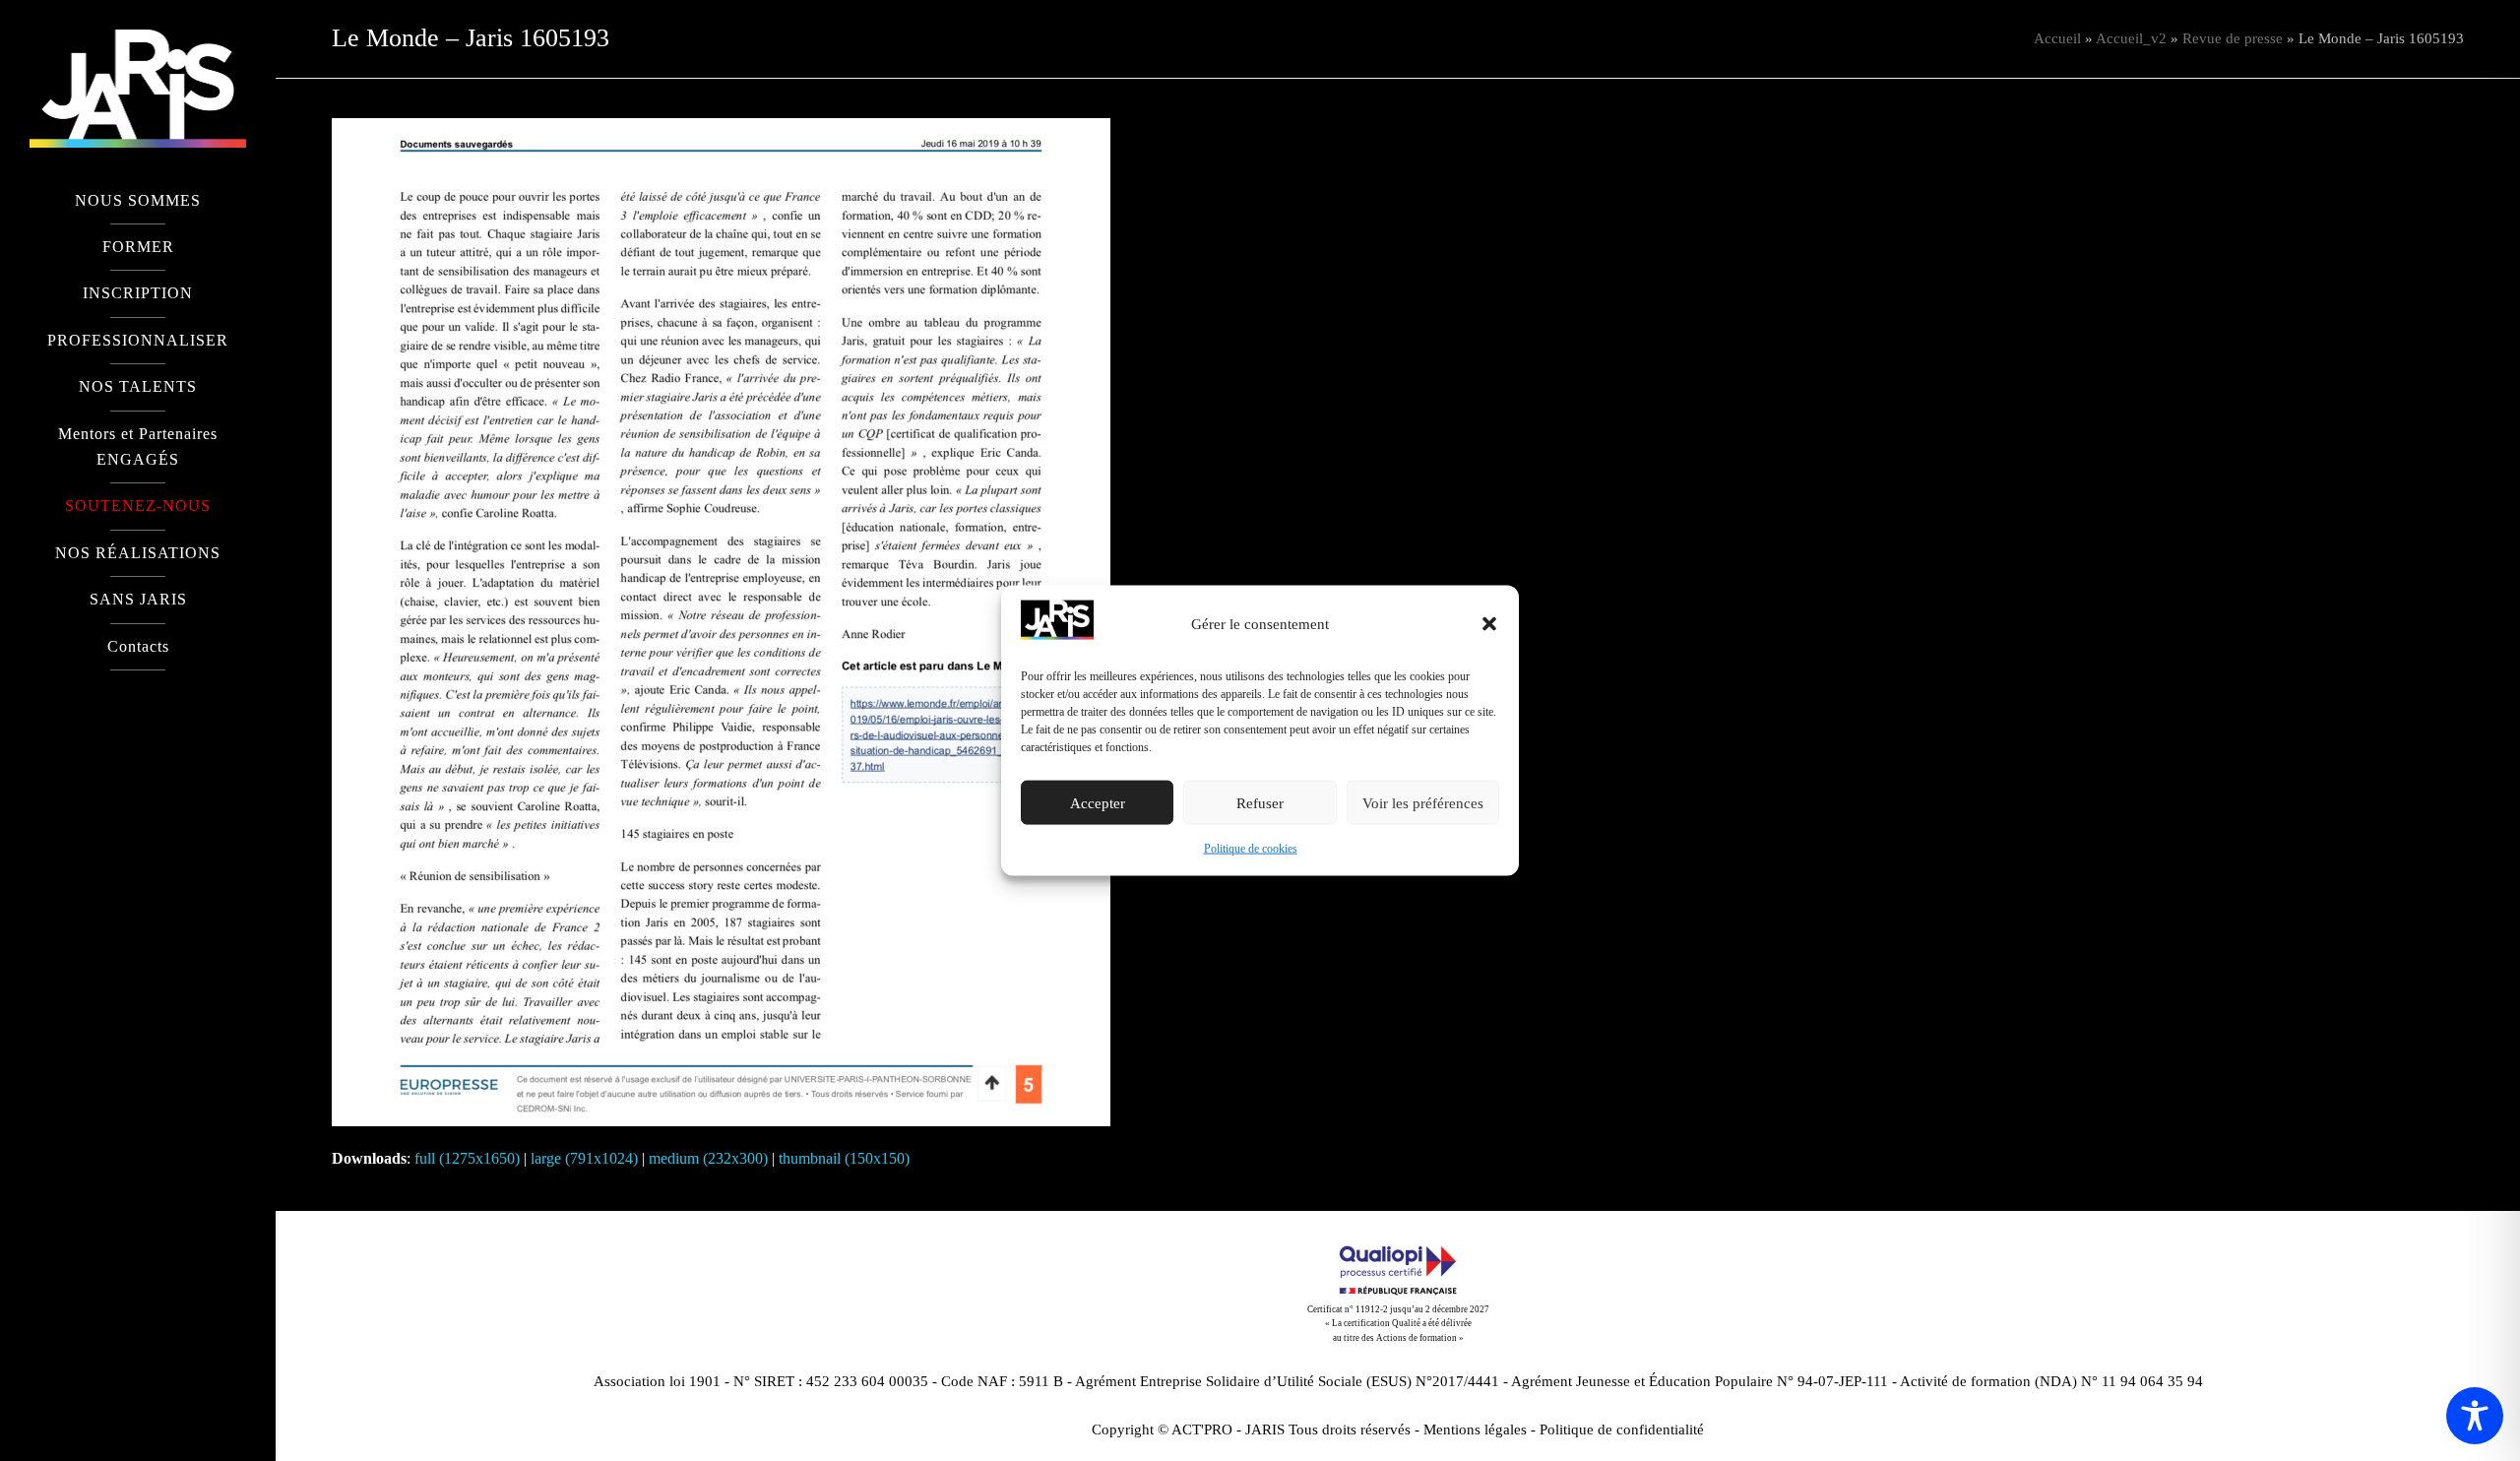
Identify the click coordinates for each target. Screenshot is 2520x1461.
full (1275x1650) (467, 1158)
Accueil (2057, 38)
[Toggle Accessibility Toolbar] (2475, 1416)
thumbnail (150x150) (844, 1158)
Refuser (1260, 803)
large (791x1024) (584, 1158)
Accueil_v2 (2131, 38)
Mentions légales (1475, 1429)
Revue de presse (2233, 38)
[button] (1489, 624)
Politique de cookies (1251, 849)
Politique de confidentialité (1622, 1429)
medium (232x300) (708, 1158)
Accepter (1098, 803)
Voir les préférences (1423, 803)
